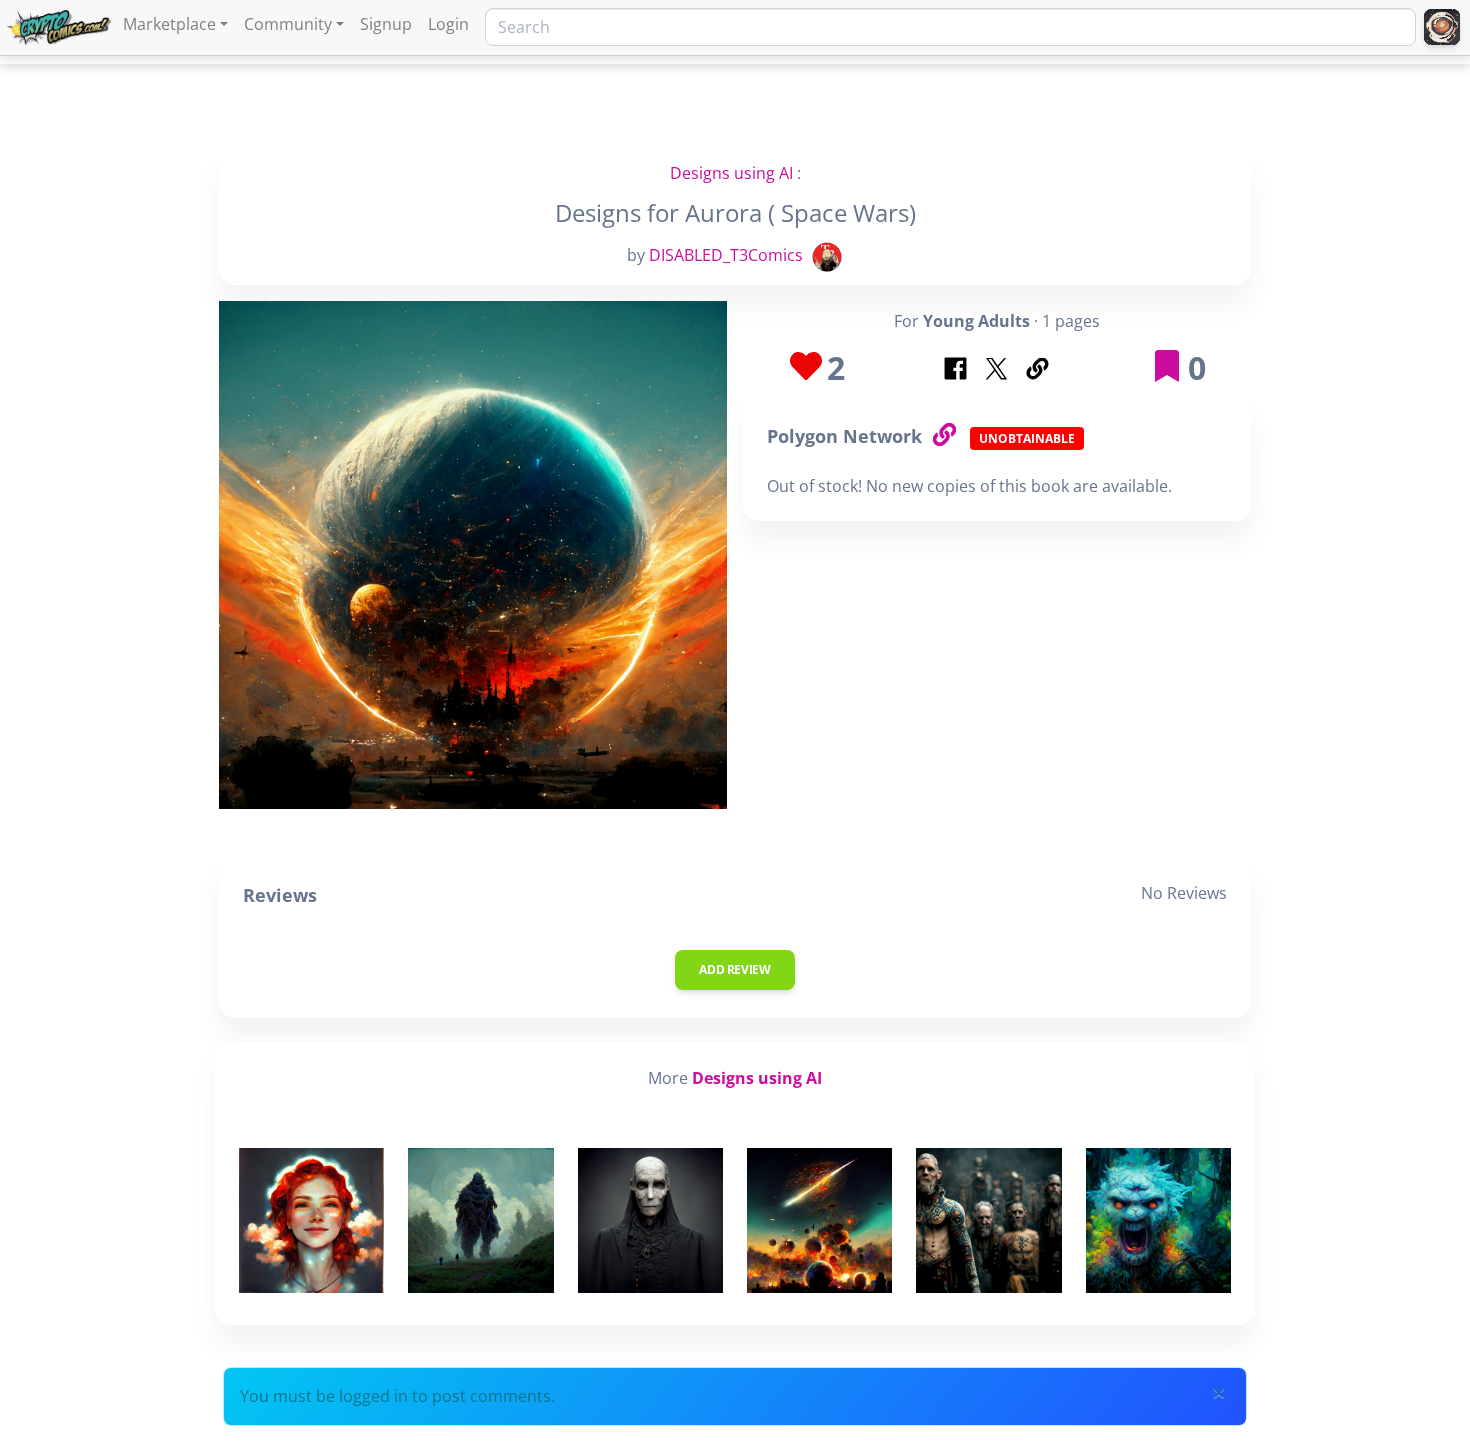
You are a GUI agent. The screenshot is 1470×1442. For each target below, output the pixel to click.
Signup (386, 24)
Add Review (734, 969)
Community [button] (288, 24)
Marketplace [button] (169, 24)
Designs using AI (731, 173)
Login (448, 24)
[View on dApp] (944, 435)
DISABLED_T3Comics (726, 255)
